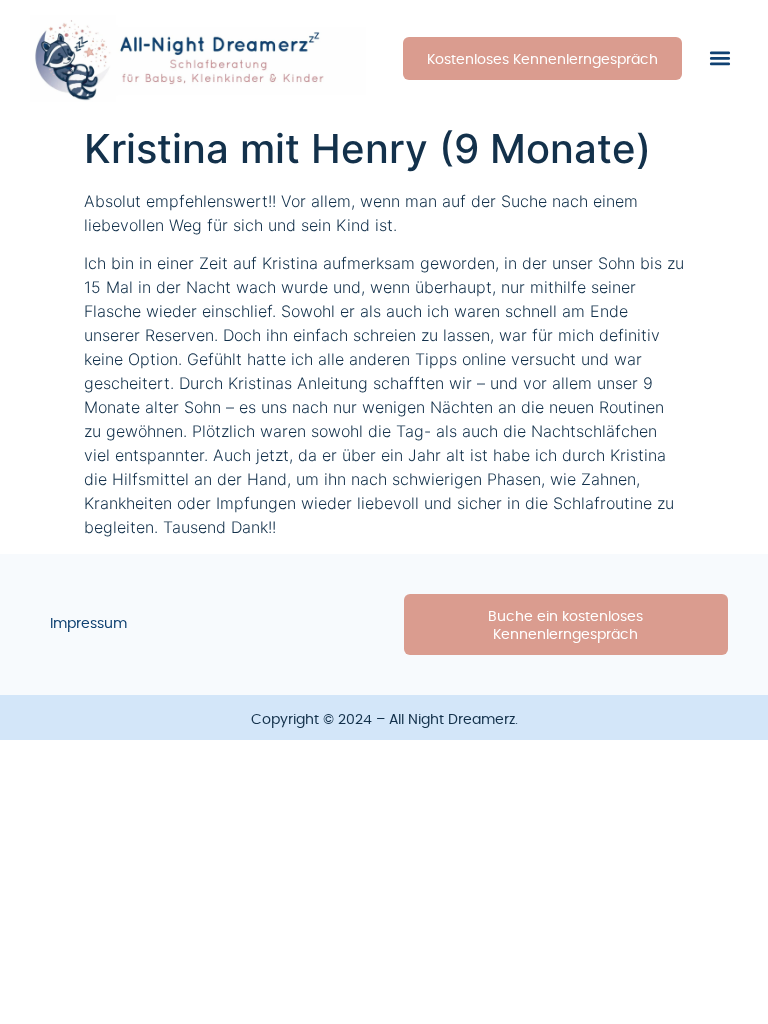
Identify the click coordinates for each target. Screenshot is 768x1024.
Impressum (88, 624)
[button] (720, 58)
